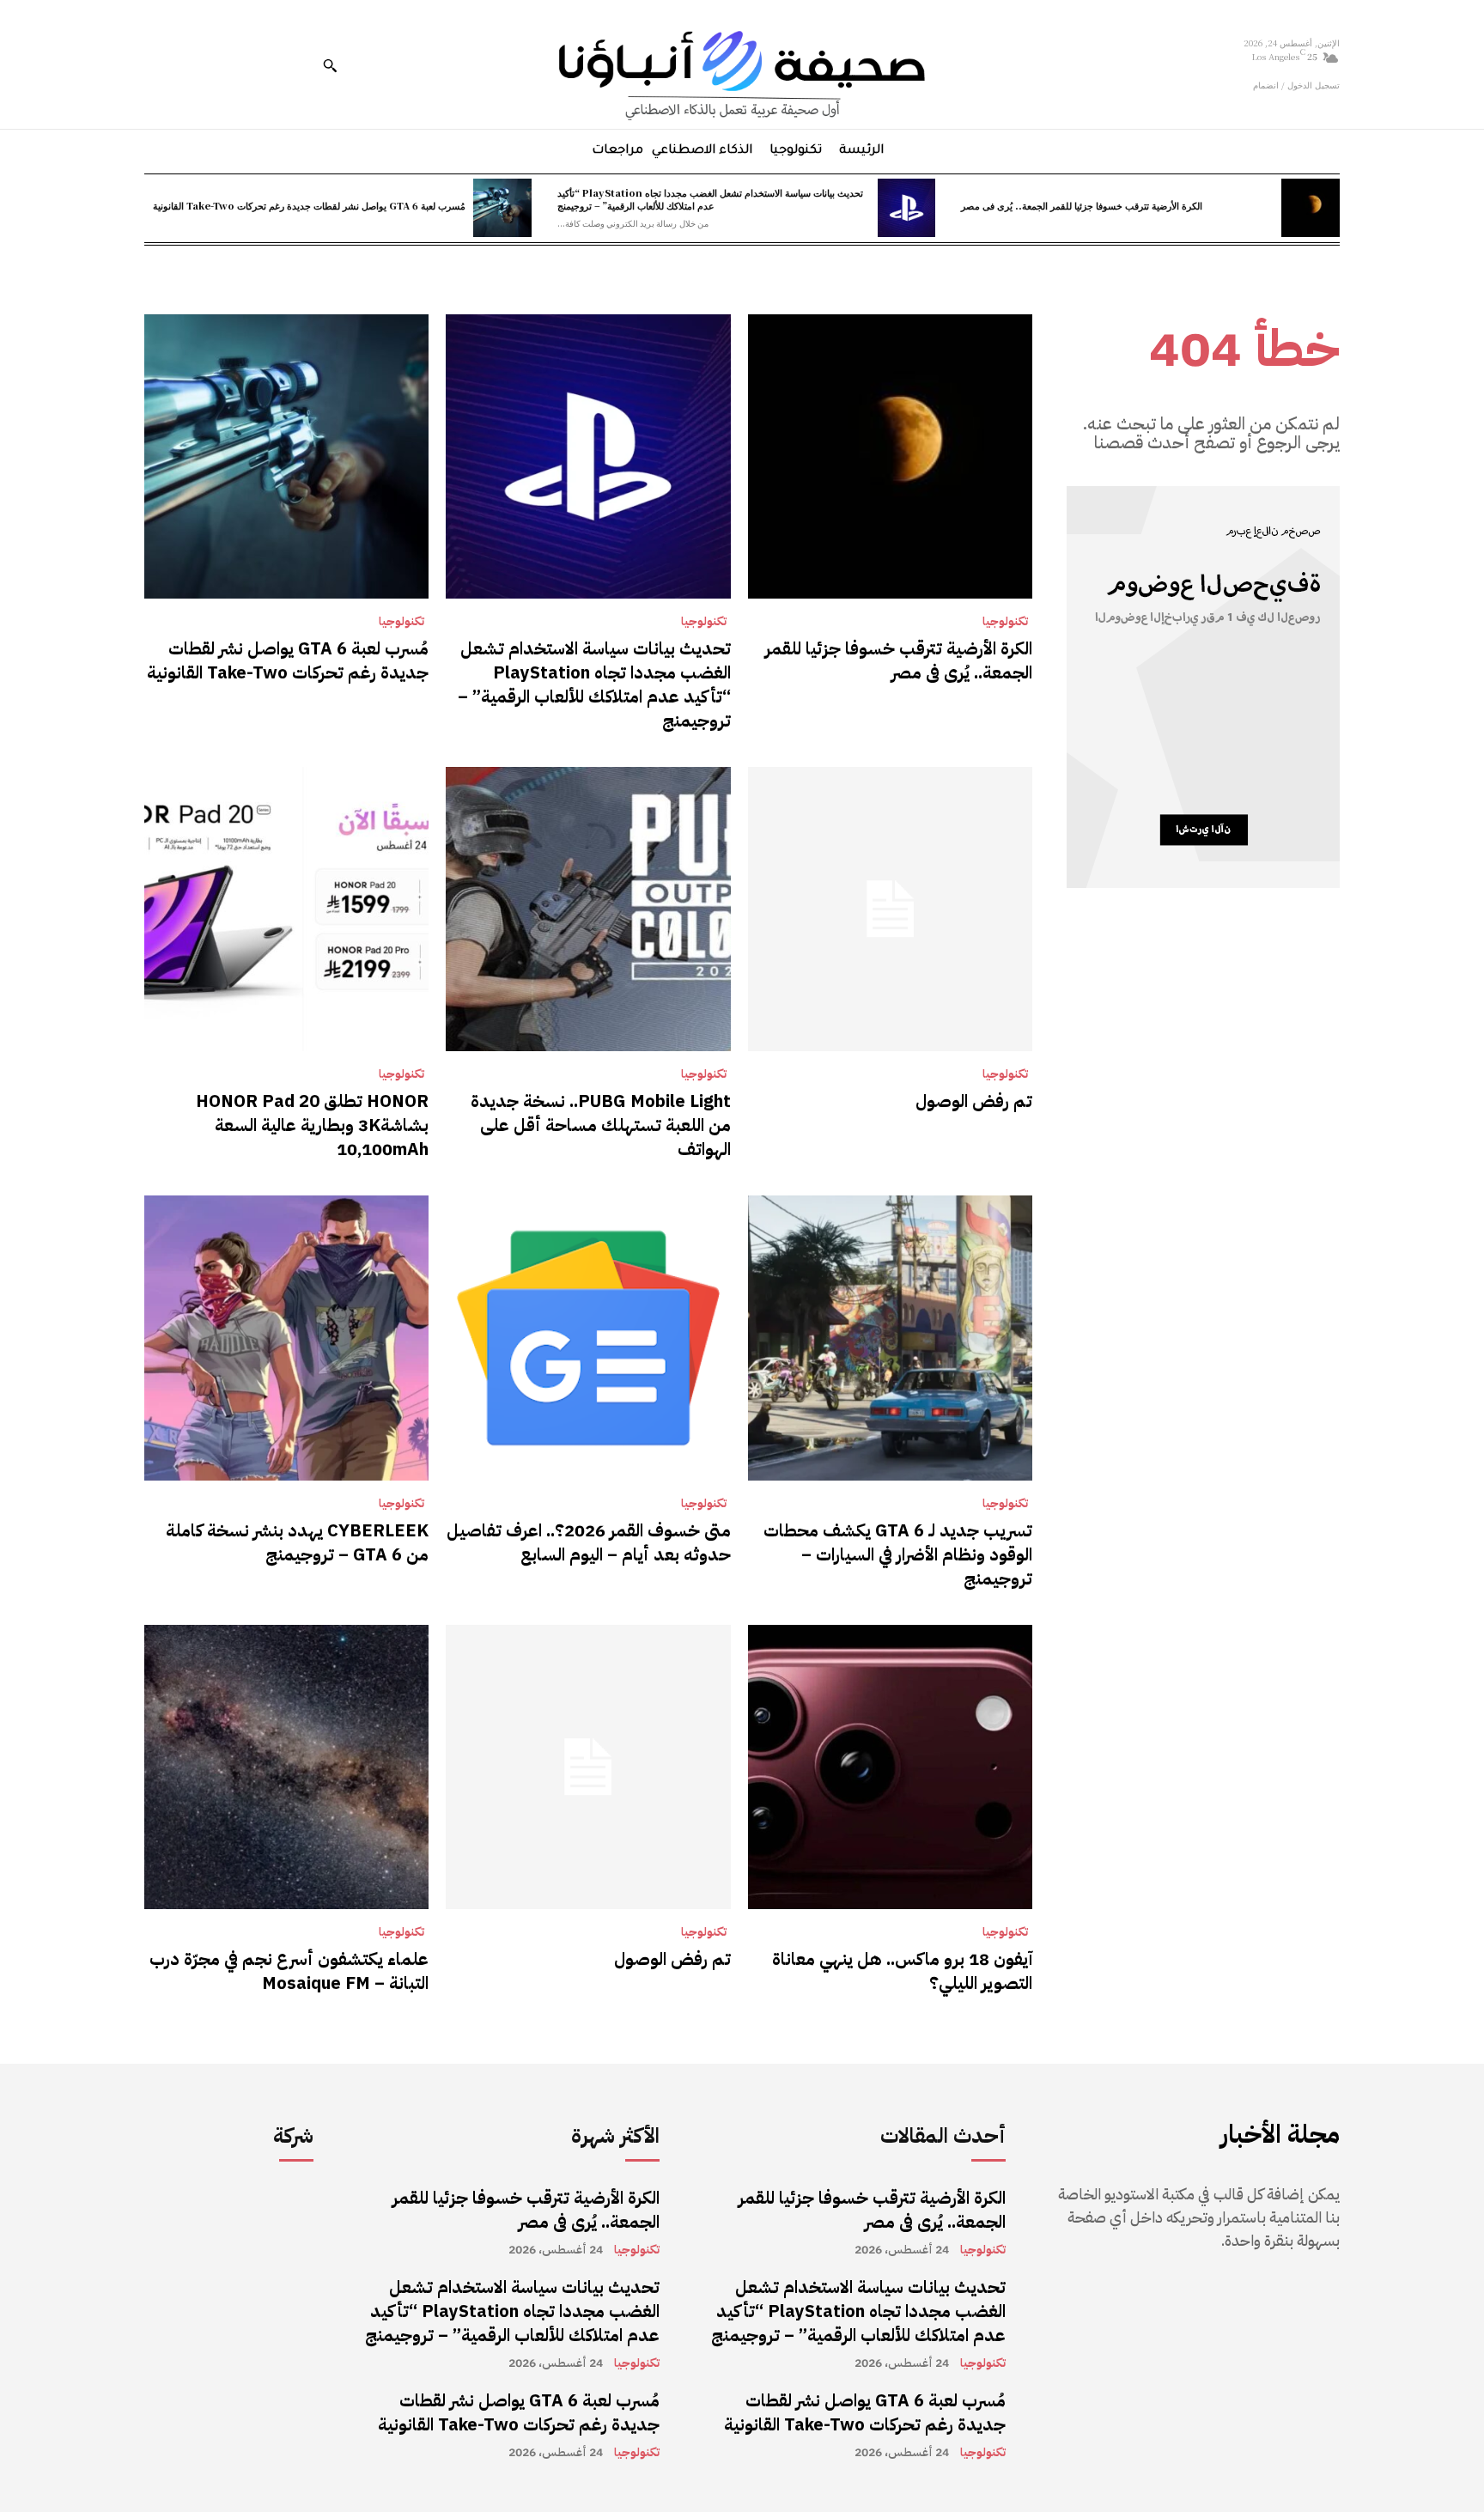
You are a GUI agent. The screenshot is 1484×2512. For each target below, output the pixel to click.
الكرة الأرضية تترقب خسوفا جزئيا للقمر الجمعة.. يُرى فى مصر (1082, 205)
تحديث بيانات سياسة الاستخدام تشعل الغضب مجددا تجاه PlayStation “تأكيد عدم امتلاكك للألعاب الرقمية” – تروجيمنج (710, 199)
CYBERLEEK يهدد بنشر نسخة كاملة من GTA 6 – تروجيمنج (297, 1542)
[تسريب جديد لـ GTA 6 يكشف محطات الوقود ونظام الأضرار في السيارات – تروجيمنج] (890, 1338)
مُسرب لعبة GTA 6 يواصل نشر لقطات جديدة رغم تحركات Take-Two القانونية (309, 205)
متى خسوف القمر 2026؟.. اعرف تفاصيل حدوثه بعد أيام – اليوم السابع (589, 1542)
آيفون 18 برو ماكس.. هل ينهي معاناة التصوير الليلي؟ (902, 1971)
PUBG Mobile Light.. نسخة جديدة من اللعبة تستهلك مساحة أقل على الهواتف (601, 1125)
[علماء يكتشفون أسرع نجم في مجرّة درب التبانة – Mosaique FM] (286, 1767)
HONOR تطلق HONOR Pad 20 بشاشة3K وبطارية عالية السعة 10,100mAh (312, 1125)
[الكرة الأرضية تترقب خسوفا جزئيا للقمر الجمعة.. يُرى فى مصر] (1311, 208)
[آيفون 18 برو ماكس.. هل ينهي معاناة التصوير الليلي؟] (890, 1767)
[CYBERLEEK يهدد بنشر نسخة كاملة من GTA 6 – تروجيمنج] (286, 1338)
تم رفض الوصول (974, 1101)
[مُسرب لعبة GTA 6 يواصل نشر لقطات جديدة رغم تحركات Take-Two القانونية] (502, 208)
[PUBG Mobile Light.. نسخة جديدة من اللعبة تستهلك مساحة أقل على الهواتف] (588, 909)
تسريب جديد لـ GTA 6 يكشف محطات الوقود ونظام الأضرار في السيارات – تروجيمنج (898, 1554)
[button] (330, 65)
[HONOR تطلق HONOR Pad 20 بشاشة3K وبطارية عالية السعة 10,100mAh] (286, 909)
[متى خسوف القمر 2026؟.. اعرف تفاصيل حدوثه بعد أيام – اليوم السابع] (588, 1338)
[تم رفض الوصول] (890, 909)
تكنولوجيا (1005, 622)
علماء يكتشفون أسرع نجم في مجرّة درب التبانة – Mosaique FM (289, 1971)
